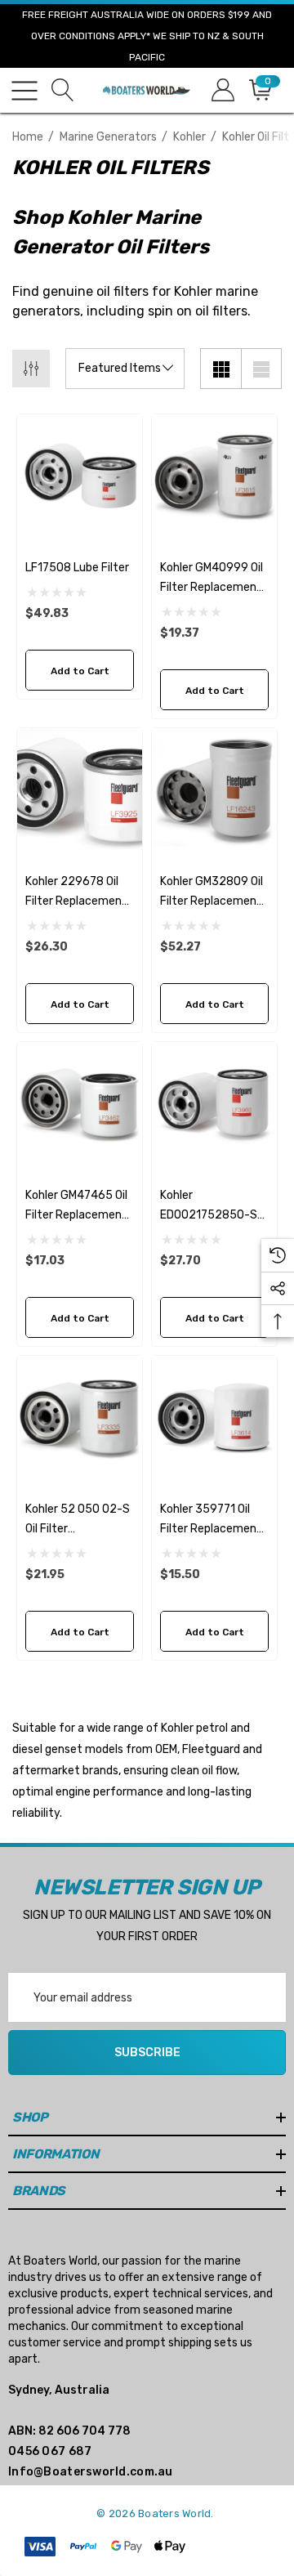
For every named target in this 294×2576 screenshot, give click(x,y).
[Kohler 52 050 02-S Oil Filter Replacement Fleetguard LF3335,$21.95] (80, 1418)
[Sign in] (222, 90)
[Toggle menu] (24, 91)
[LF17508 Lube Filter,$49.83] (80, 477)
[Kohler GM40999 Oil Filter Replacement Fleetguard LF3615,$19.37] (214, 477)
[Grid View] (220, 369)
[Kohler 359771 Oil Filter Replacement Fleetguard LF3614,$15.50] (214, 1418)
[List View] (261, 369)
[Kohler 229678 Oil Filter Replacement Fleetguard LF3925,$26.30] (80, 791)
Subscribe (147, 2053)
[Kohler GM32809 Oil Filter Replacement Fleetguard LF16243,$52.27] (214, 791)
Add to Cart (80, 671)
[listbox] (125, 369)
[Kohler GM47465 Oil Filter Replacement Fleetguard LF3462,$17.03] (80, 1105)
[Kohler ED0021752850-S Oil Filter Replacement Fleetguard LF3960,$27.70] (214, 1105)
